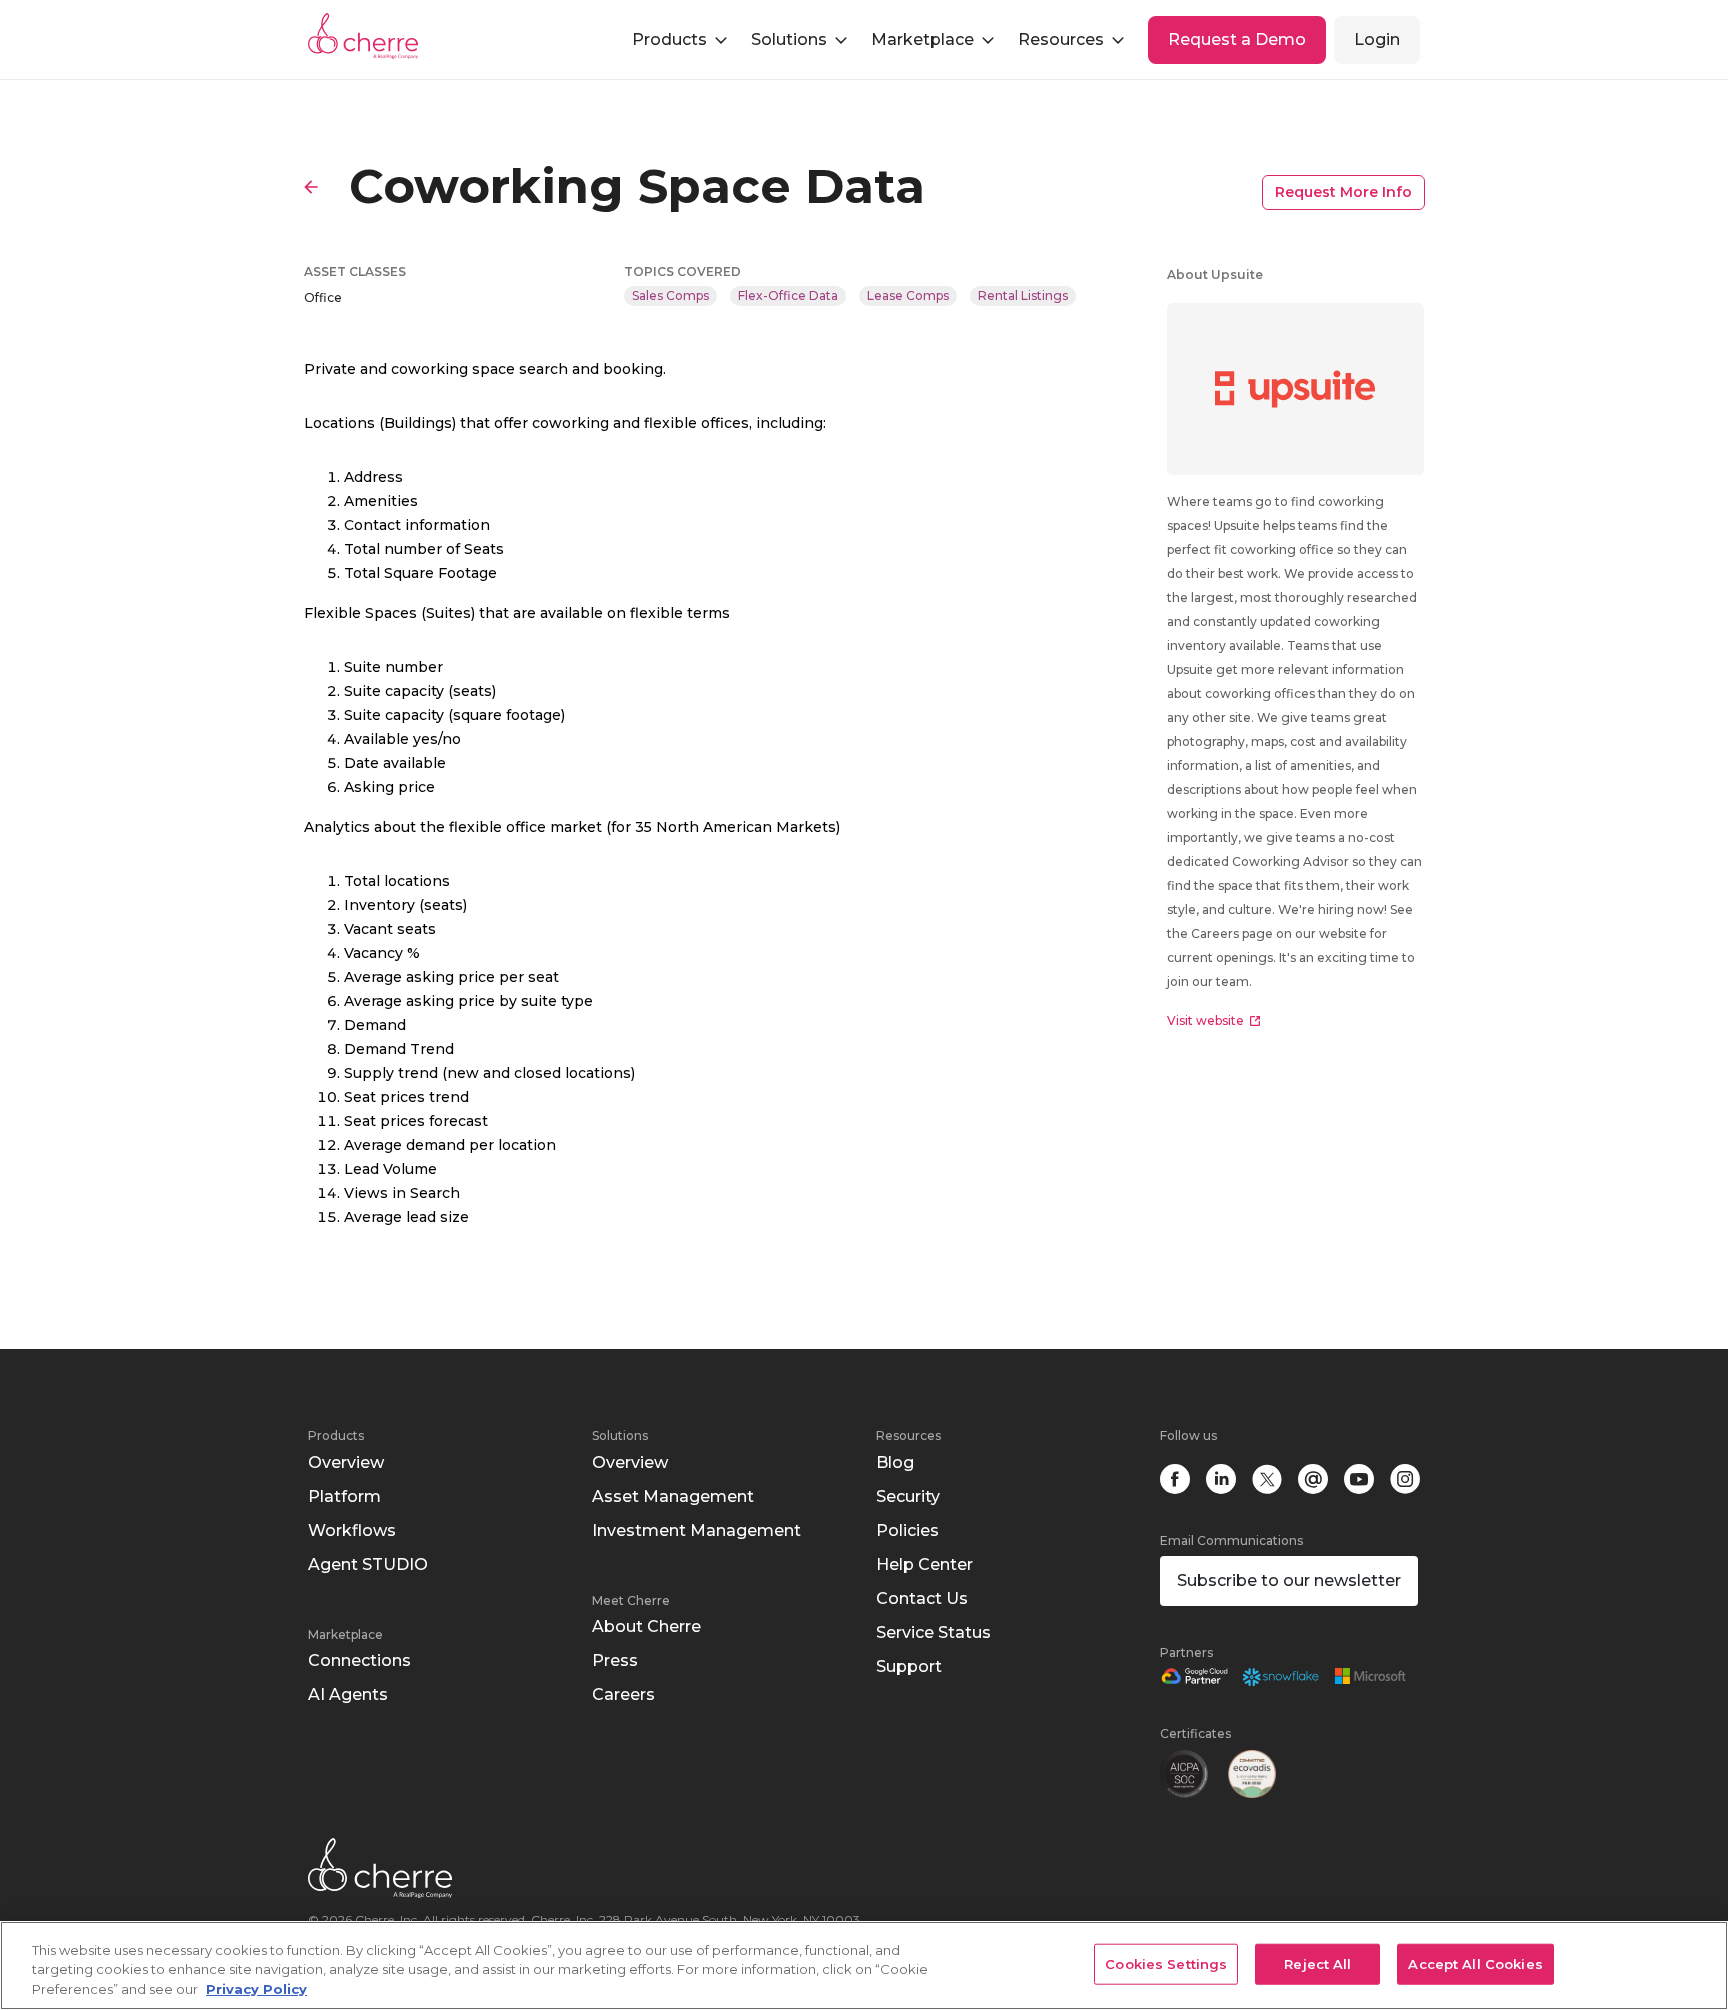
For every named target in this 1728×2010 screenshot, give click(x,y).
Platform (344, 1496)
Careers (623, 1694)
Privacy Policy (256, 1989)
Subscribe (1289, 1580)
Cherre (379, 36)
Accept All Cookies (1475, 1963)
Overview (346, 1462)
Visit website (1205, 1020)
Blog (895, 1462)
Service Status (933, 1632)
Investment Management (696, 1530)
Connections (359, 1660)
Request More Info (1343, 192)
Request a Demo (1237, 39)
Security (908, 1496)
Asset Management (673, 1496)
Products (336, 1435)
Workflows (352, 1530)
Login (1377, 39)
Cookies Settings (1166, 1963)
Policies (907, 1530)
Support (909, 1666)
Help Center (924, 1564)
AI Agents (348, 1694)
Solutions (620, 1435)
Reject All (1317, 1963)
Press (615, 1660)
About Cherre (646, 1626)
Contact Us (922, 1598)
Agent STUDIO (368, 1564)
